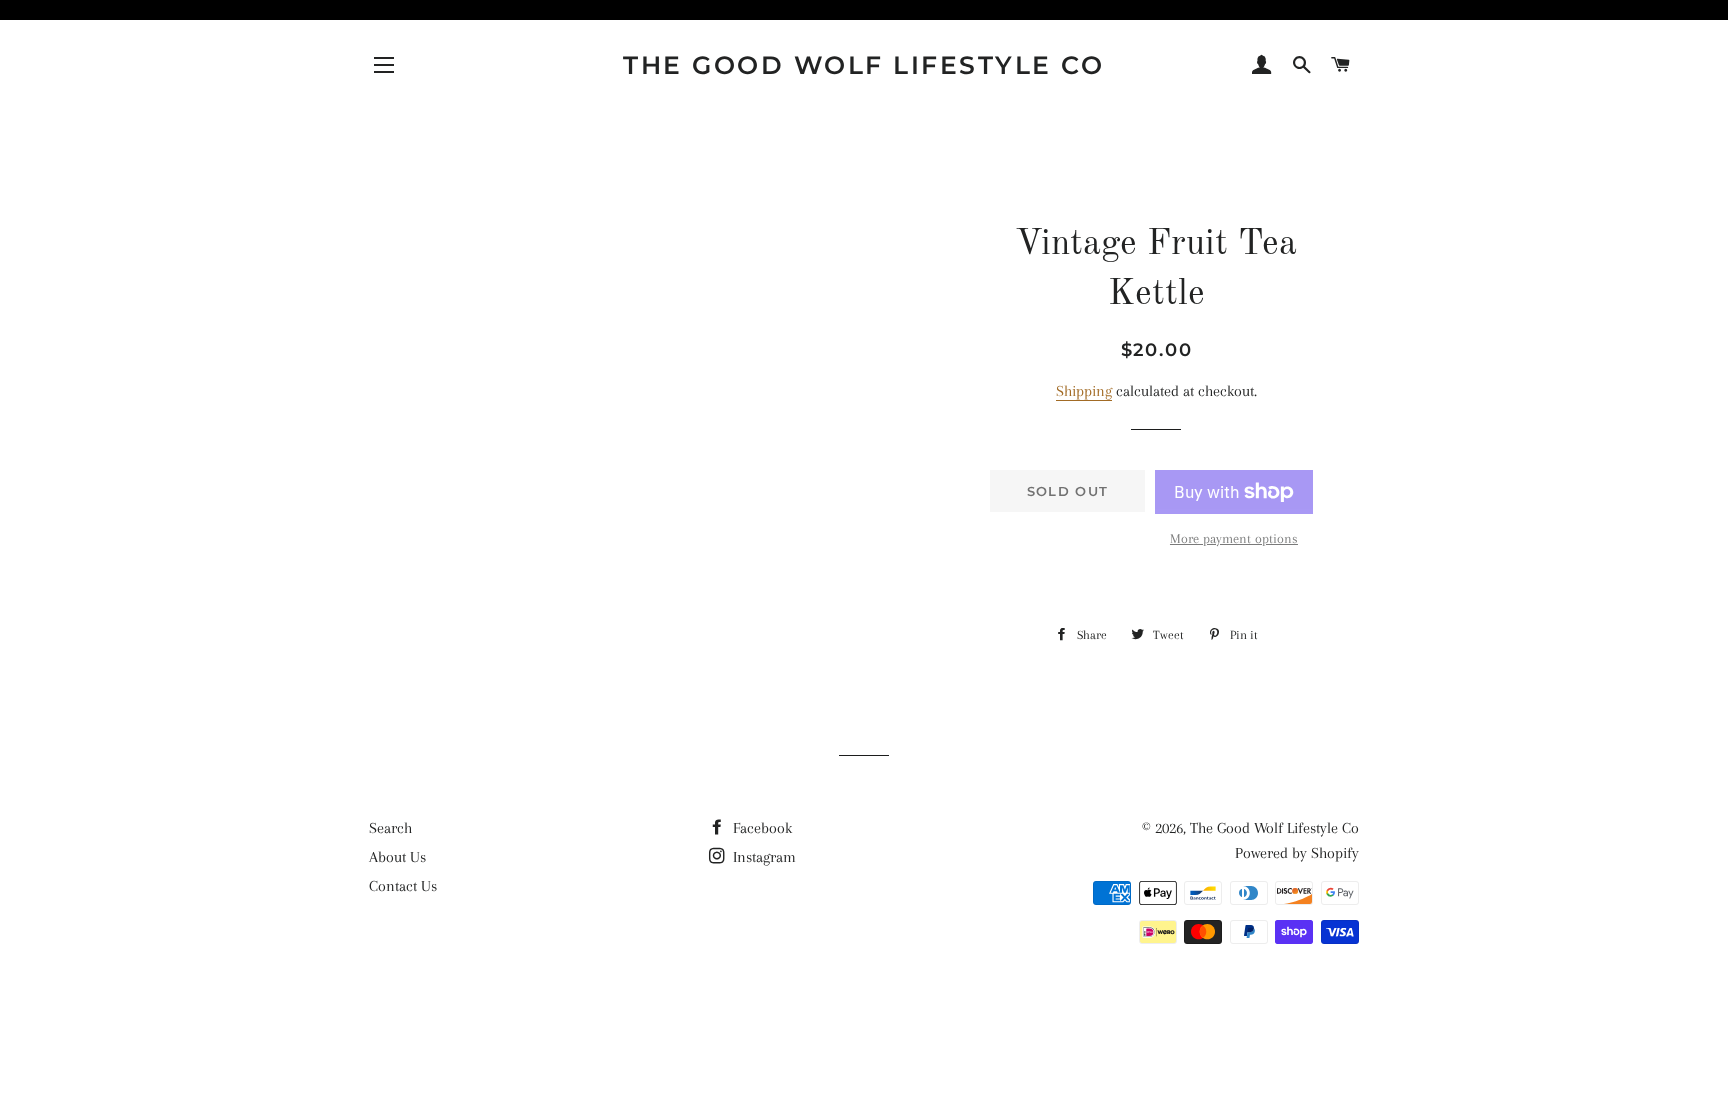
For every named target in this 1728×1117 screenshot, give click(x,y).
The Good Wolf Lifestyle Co (863, 65)
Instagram (762, 857)
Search (390, 828)
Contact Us (403, 886)
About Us (397, 857)
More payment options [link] (1234, 538)
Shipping (1084, 391)
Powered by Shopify (1297, 853)
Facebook (760, 828)
